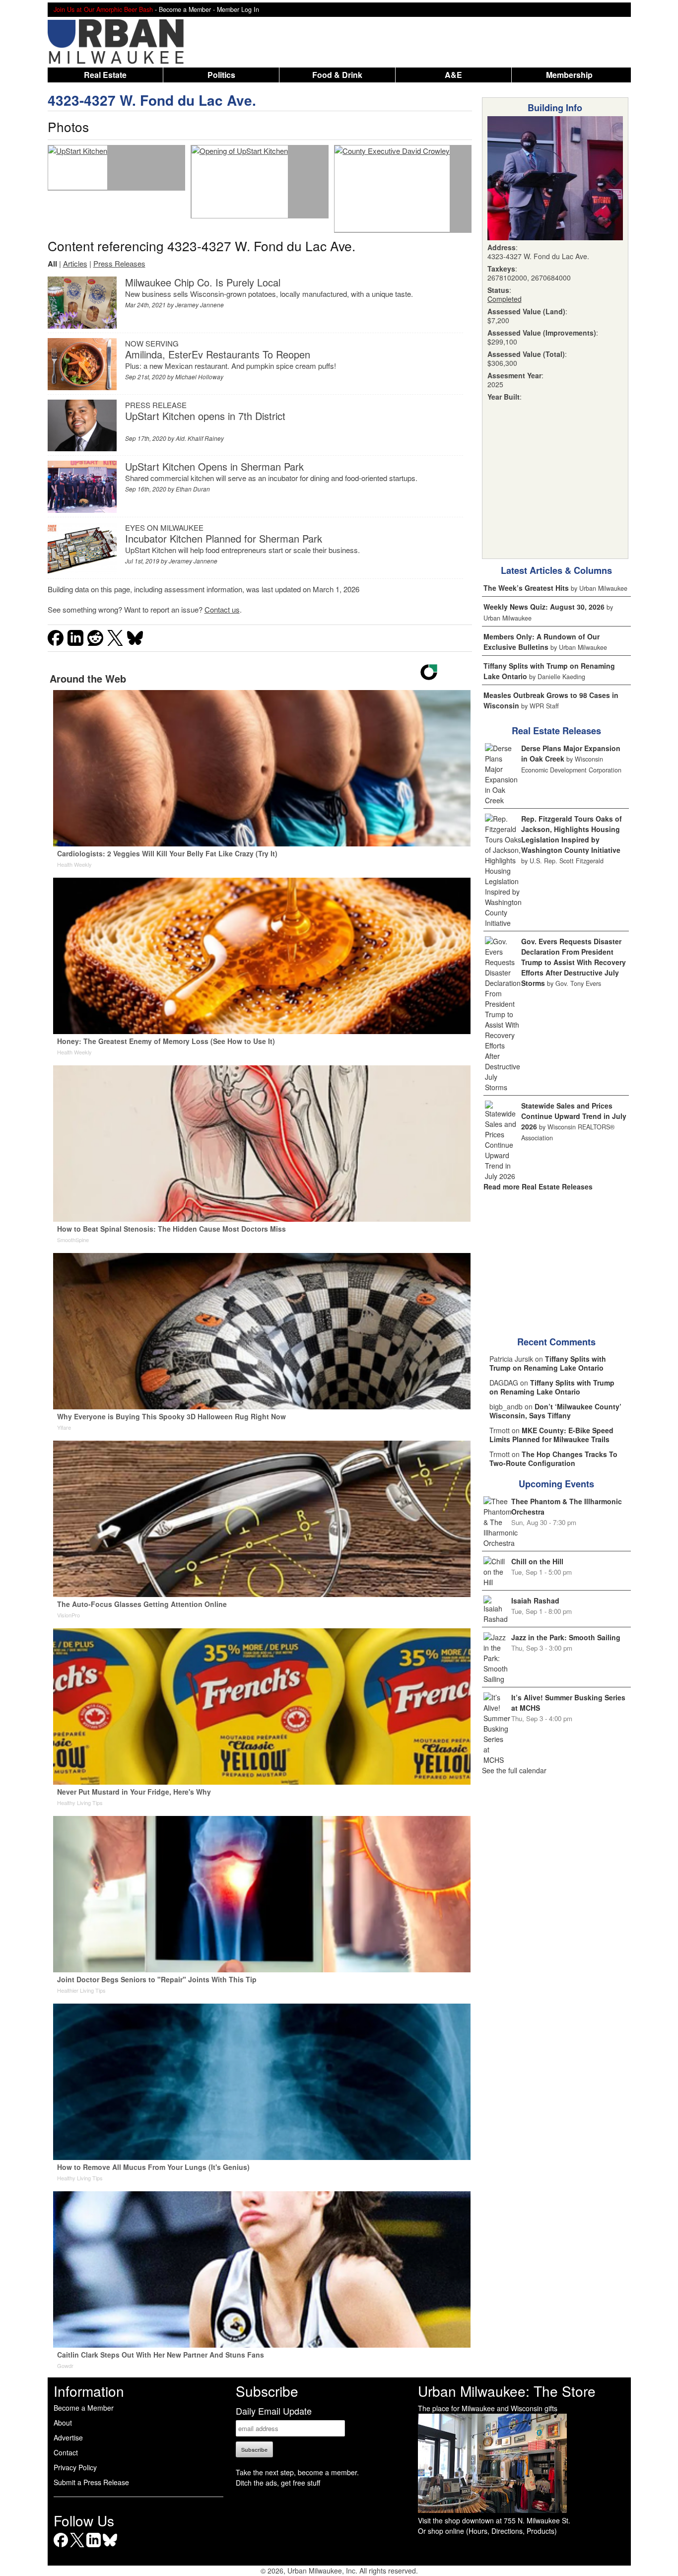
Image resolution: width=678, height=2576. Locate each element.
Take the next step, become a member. (297, 2472)
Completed (505, 299)
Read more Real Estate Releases (538, 1186)
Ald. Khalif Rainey (200, 438)
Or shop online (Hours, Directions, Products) (487, 2531)
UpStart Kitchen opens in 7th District (205, 416)
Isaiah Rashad (535, 1601)
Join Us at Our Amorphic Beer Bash (103, 9)
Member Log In (238, 9)
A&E (453, 75)
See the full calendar (514, 1770)
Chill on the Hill (537, 1561)
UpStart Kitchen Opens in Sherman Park (214, 466)
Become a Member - (188, 9)
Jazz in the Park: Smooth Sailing (566, 1637)
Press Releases (119, 263)
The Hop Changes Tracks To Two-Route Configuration (553, 1459)
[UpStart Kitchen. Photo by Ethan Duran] (78, 168)
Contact (66, 2452)
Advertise (68, 2437)
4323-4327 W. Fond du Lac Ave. (152, 100)
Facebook (61, 2547)
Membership (569, 75)
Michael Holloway (199, 377)
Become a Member (84, 2408)
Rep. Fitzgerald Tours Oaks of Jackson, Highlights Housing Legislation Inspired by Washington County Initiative (572, 834)
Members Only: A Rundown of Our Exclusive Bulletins (542, 642)
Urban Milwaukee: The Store (507, 2391)
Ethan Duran (193, 489)
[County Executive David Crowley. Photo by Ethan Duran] (392, 189)
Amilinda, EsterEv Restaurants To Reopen (218, 354)
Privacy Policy (75, 2467)
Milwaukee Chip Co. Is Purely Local (203, 282)
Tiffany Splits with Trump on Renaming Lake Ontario (548, 1363)
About (63, 2423)
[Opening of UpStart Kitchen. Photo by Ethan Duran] (240, 182)
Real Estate (105, 75)
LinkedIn (94, 2547)
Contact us (222, 609)
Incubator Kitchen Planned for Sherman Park (224, 538)
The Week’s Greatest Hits (526, 588)
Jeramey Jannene (200, 305)
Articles (75, 263)
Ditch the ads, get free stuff (278, 2483)
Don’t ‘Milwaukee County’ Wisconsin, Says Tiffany (555, 1411)
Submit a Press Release (91, 2482)
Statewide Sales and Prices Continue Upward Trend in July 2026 (574, 1116)
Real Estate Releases (556, 731)
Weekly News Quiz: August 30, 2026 (544, 607)
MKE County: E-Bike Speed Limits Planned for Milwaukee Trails (551, 1435)
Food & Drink (337, 75)
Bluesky (110, 2547)
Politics (221, 75)
